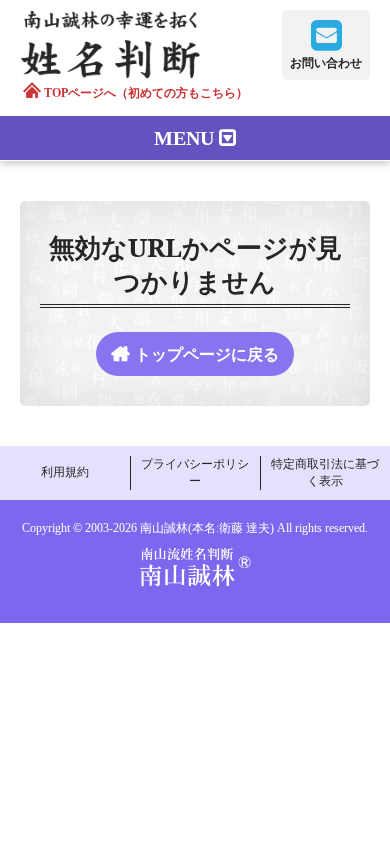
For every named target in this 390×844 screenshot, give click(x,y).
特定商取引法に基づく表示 (325, 472)
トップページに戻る (207, 354)
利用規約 (65, 472)
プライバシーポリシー (195, 472)
